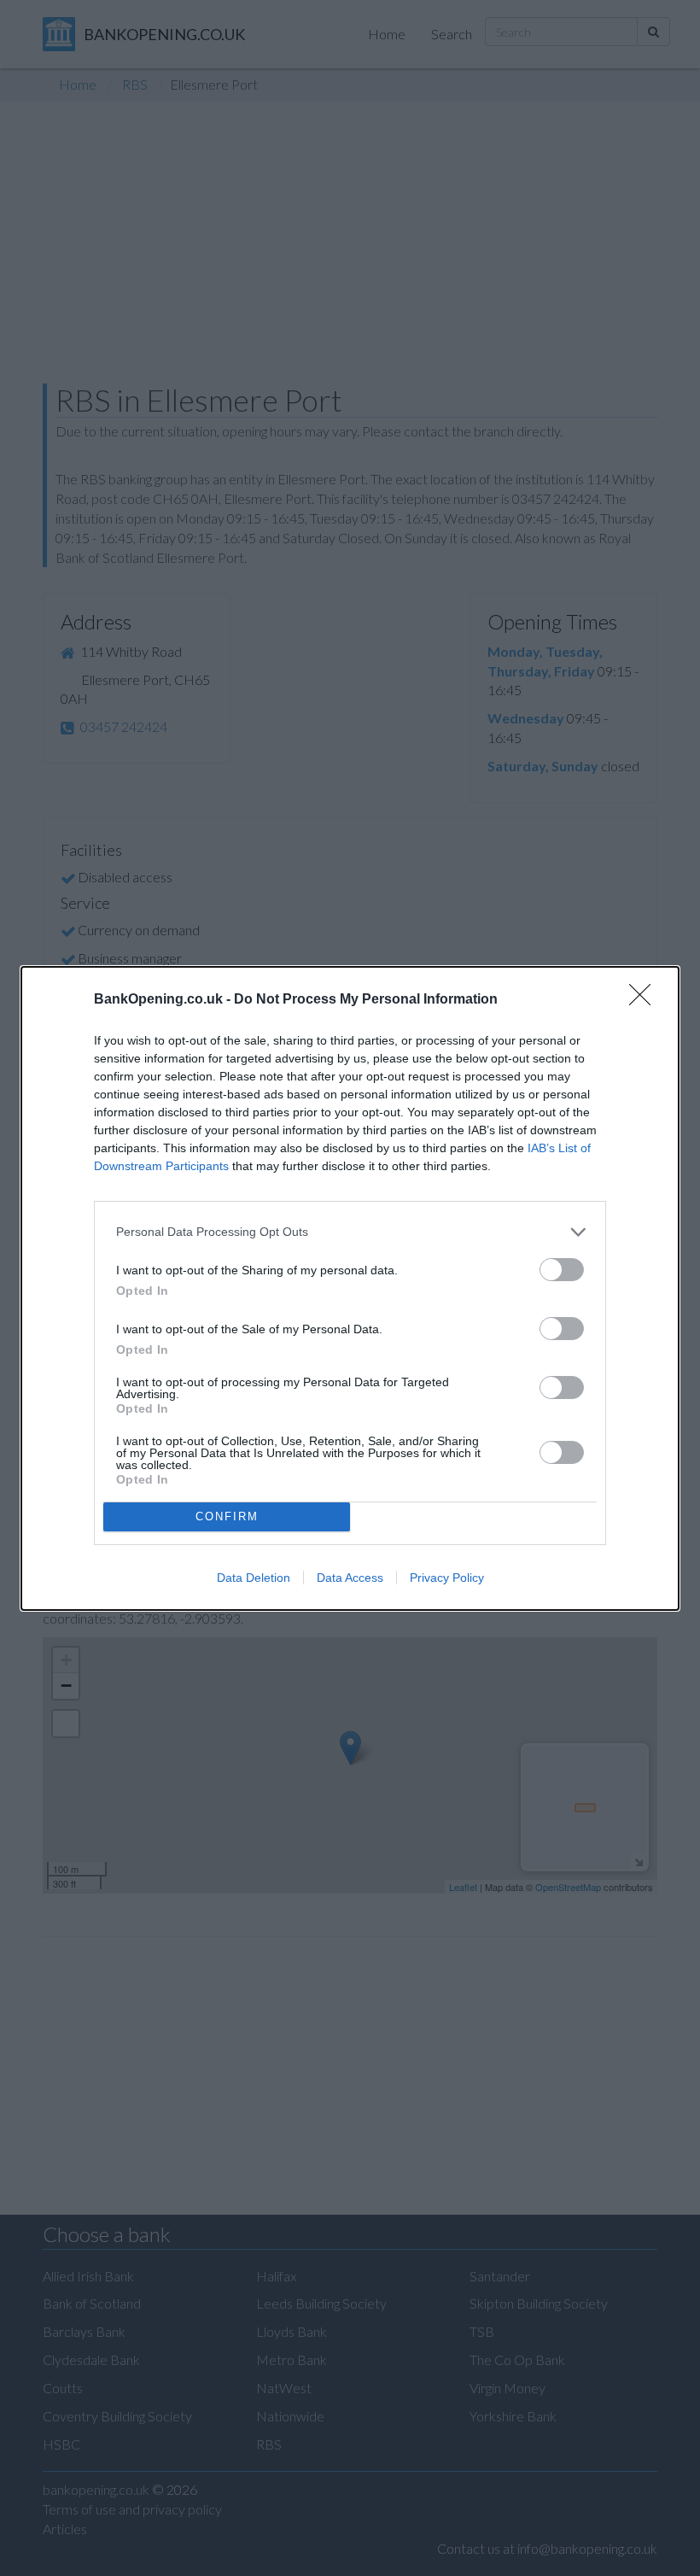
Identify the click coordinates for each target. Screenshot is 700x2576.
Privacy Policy (447, 1578)
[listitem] (350, 1232)
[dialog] (350, 1288)
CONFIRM (227, 1516)
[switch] (562, 1270)
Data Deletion (254, 1578)
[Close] (645, 1000)
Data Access (350, 1578)
